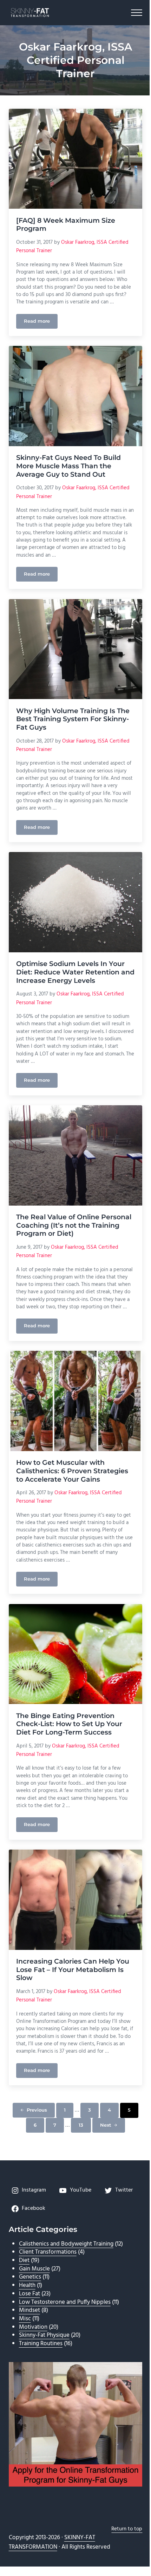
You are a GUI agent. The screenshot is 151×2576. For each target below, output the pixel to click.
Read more (41, 322)
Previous (37, 2110)
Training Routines (41, 2344)
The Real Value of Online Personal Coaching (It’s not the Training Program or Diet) (74, 1225)
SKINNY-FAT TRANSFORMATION (52, 2542)
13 (85, 2126)
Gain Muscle (34, 2269)
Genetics (30, 2277)
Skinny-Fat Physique (44, 2335)
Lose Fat (29, 2294)
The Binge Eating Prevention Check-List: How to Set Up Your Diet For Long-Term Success (69, 1724)
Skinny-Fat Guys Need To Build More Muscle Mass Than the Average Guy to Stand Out (68, 466)
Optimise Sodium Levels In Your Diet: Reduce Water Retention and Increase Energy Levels (75, 972)
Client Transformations (48, 2252)
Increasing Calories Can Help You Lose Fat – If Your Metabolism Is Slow (73, 1970)
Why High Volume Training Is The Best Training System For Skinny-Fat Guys (73, 719)
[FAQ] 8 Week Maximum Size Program (66, 225)
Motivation (33, 2327)
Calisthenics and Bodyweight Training (66, 2244)
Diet (24, 2260)
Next (106, 2125)
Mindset (29, 2310)
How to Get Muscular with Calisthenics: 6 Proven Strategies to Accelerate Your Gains (72, 1471)
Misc (25, 2319)
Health (27, 2285)
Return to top (127, 2529)
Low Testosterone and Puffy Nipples (65, 2302)
